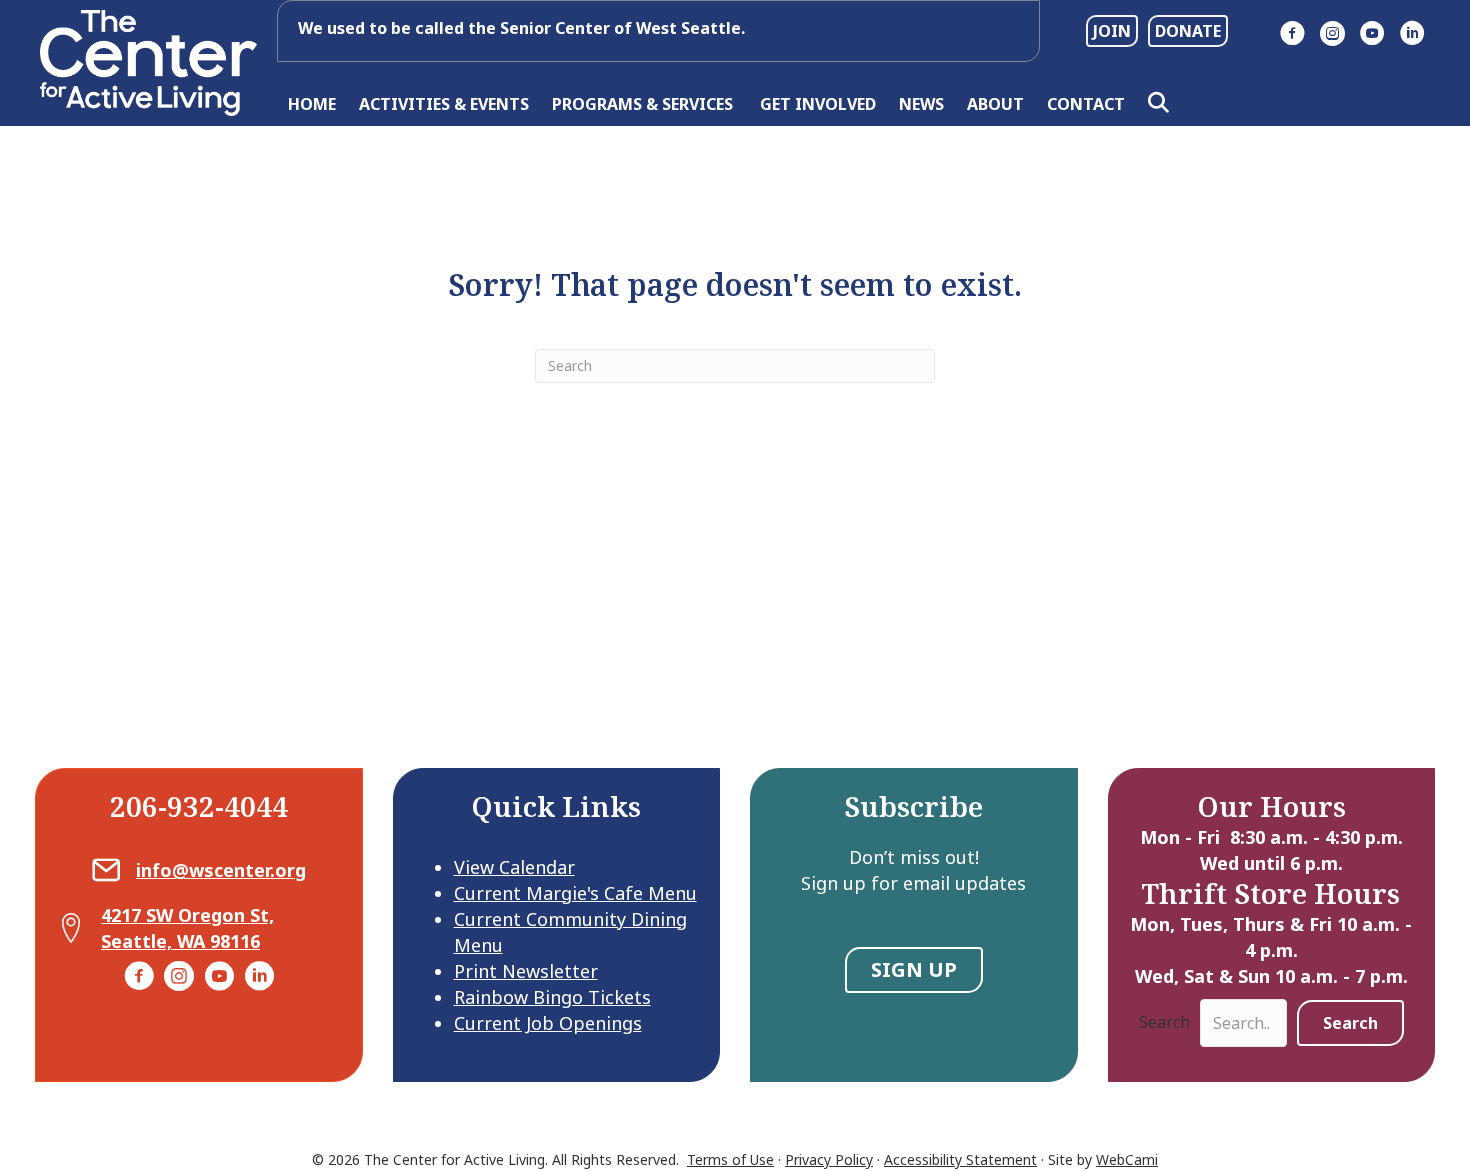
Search (1164, 1022)
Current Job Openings (548, 1023)
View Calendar (514, 867)
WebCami (1127, 1159)
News (921, 104)
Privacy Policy (829, 1159)
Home (312, 104)
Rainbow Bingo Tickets (552, 997)
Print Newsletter (526, 971)
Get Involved (818, 104)
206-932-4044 (199, 806)
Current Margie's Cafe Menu (575, 893)
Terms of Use (730, 1159)
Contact (1086, 104)
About (995, 104)
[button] (1162, 103)
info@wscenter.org (221, 870)
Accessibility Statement (960, 1159)
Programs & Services (644, 104)
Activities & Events (444, 104)
